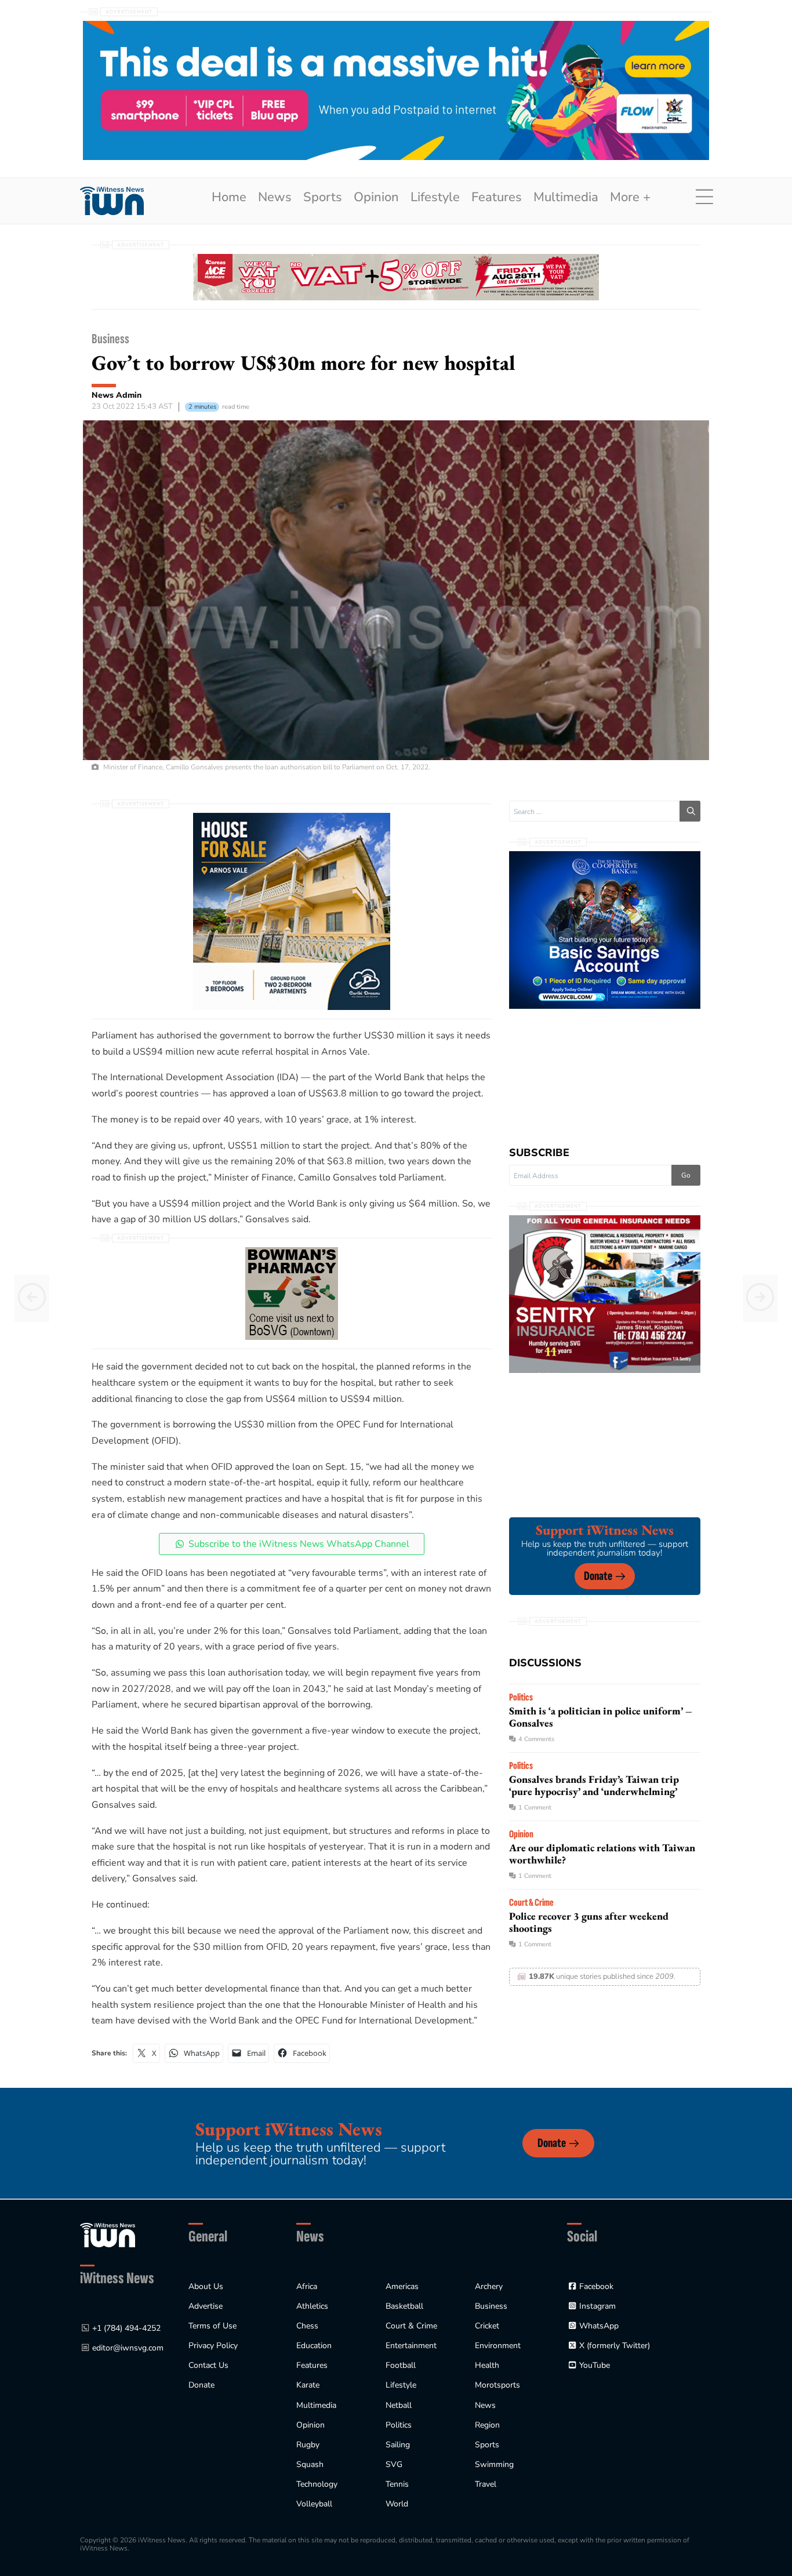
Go (686, 1175)
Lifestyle (435, 197)
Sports (323, 197)
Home (229, 197)
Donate (598, 1576)
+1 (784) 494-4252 (126, 2328)
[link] (112, 201)
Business (110, 339)
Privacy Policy (213, 2346)
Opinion (376, 197)
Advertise (206, 2306)
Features (497, 197)
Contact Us (208, 2365)
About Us (206, 2286)
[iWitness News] (108, 2235)
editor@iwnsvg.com (128, 2348)
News (275, 197)
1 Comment (535, 1807)
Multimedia (566, 197)
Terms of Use (212, 2326)
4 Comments (536, 1739)
